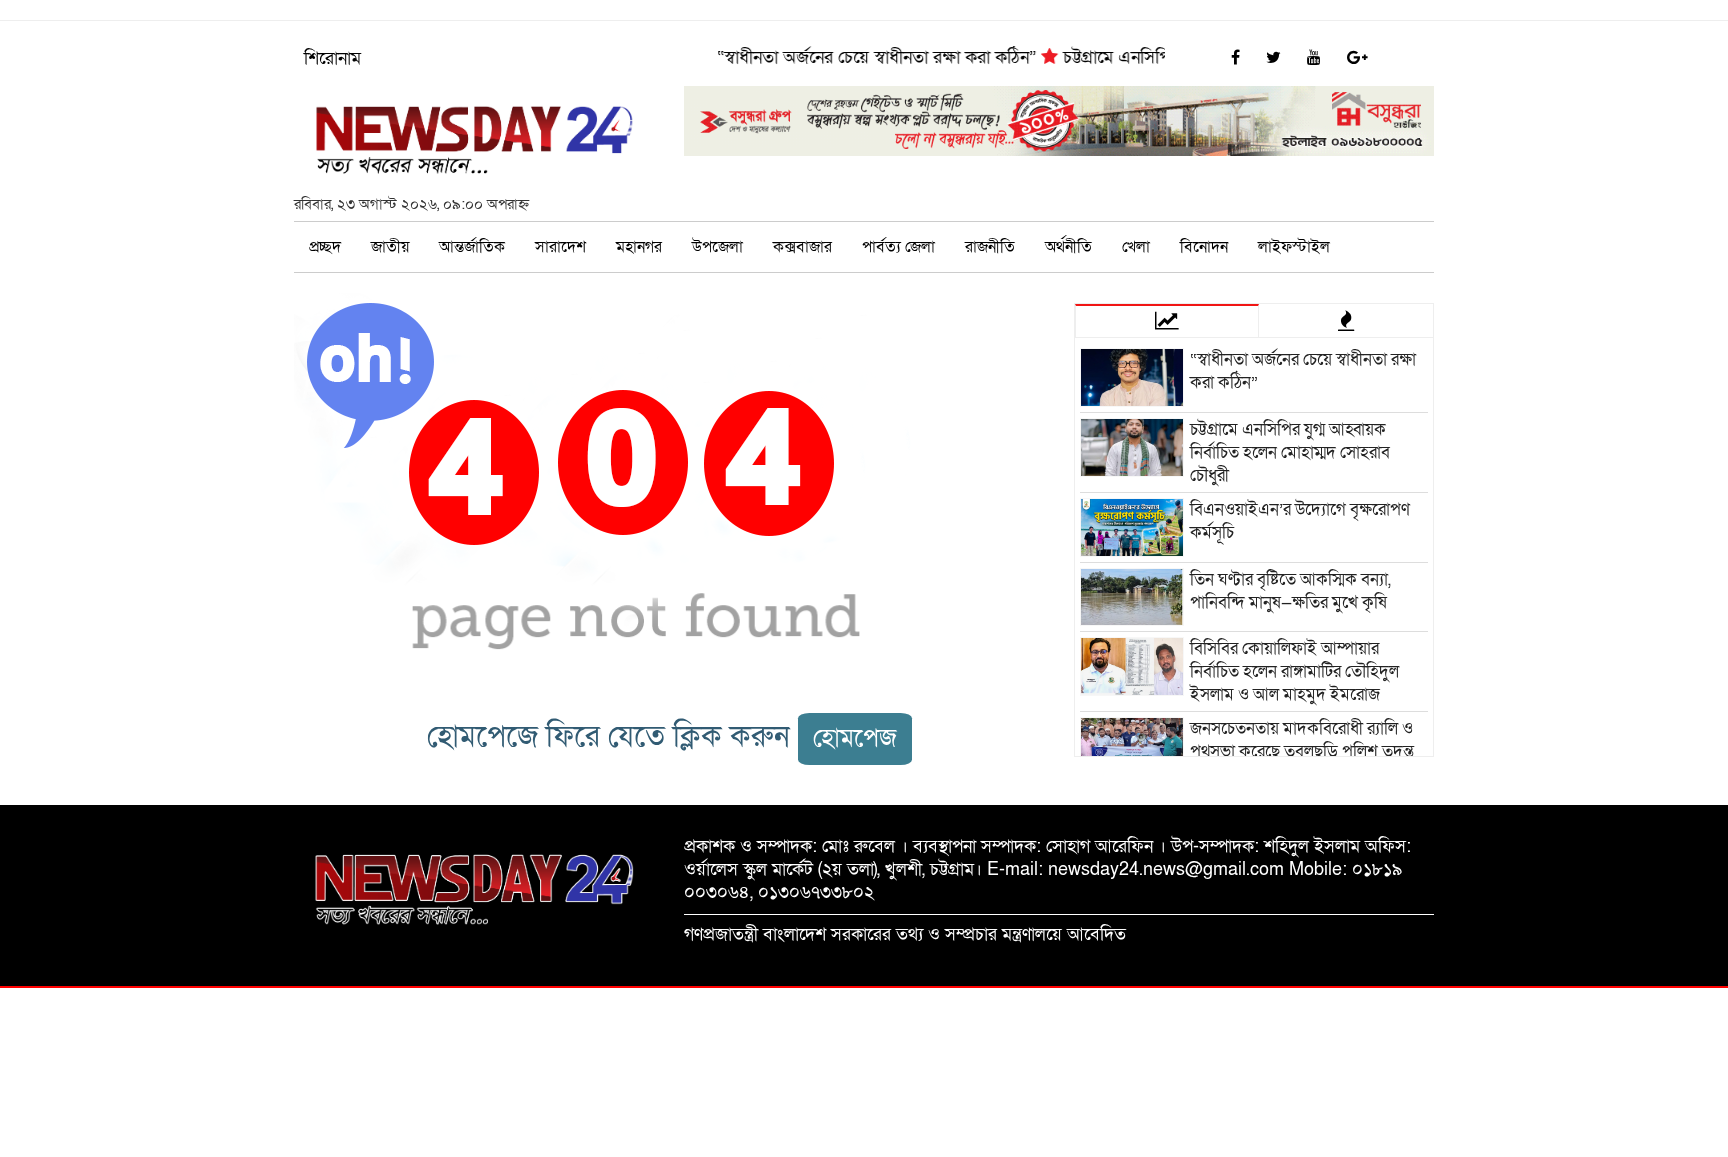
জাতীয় (390, 247)
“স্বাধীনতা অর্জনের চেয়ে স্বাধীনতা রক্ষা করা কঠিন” (862, 57)
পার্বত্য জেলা (898, 247)
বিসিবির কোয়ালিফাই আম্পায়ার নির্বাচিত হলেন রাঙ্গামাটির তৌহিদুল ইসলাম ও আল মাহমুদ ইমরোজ (1294, 671)
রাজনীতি (990, 247)
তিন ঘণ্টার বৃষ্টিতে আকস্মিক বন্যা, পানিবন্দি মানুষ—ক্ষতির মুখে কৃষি (1290, 591)
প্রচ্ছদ (325, 247)
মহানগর (639, 247)
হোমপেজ (855, 738)
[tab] (1167, 320)
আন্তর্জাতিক (472, 247)
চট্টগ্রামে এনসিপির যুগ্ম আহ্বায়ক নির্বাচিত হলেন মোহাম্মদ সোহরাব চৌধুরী (1290, 452)
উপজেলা (717, 247)
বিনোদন (1204, 247)
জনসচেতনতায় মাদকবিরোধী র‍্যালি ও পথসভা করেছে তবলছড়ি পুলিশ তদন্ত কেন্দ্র (1302, 751)
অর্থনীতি (1068, 247)
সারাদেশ (560, 247)
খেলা (1136, 247)
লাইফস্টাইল (1294, 247)
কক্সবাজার (802, 247)
